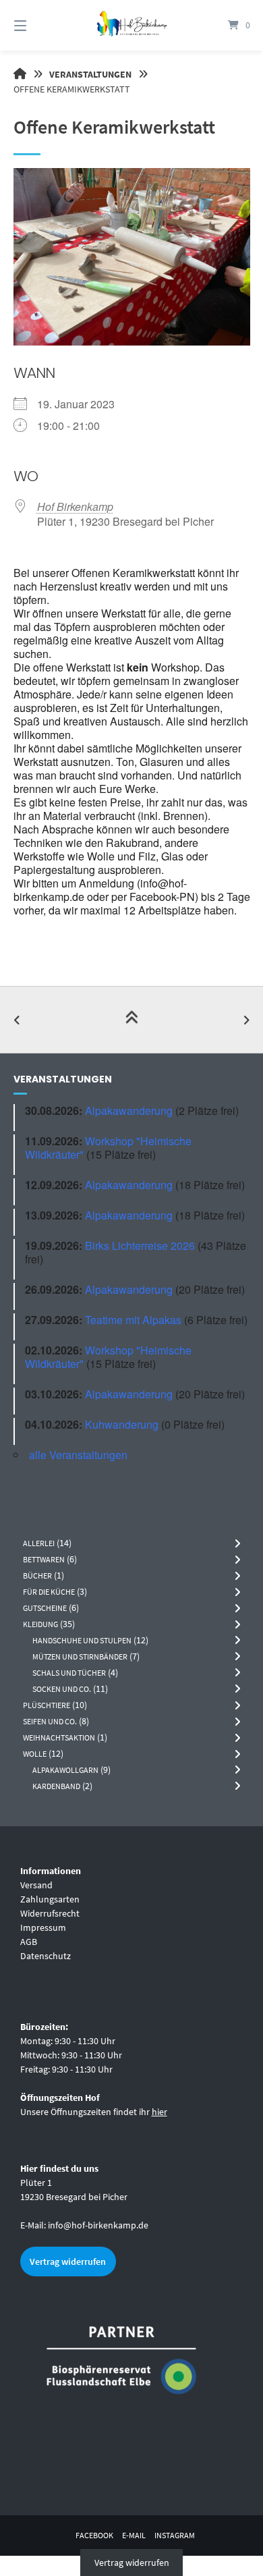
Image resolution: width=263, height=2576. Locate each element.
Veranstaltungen (90, 74)
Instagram (175, 2535)
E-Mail (134, 2535)
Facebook (94, 2535)
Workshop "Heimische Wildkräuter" (108, 1148)
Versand (36, 1885)
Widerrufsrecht (50, 1913)
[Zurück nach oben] (131, 1020)
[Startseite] (131, 25)
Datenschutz (46, 1956)
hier (159, 2112)
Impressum (43, 1927)
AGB (29, 1942)
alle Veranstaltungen (78, 1455)
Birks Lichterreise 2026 (140, 1245)
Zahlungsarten (50, 1899)
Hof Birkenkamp (75, 506)
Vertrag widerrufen (68, 2262)
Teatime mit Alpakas (133, 1320)
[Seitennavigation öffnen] (37, 25)
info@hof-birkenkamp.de (98, 2225)
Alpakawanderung (129, 1111)
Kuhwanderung (122, 1424)
